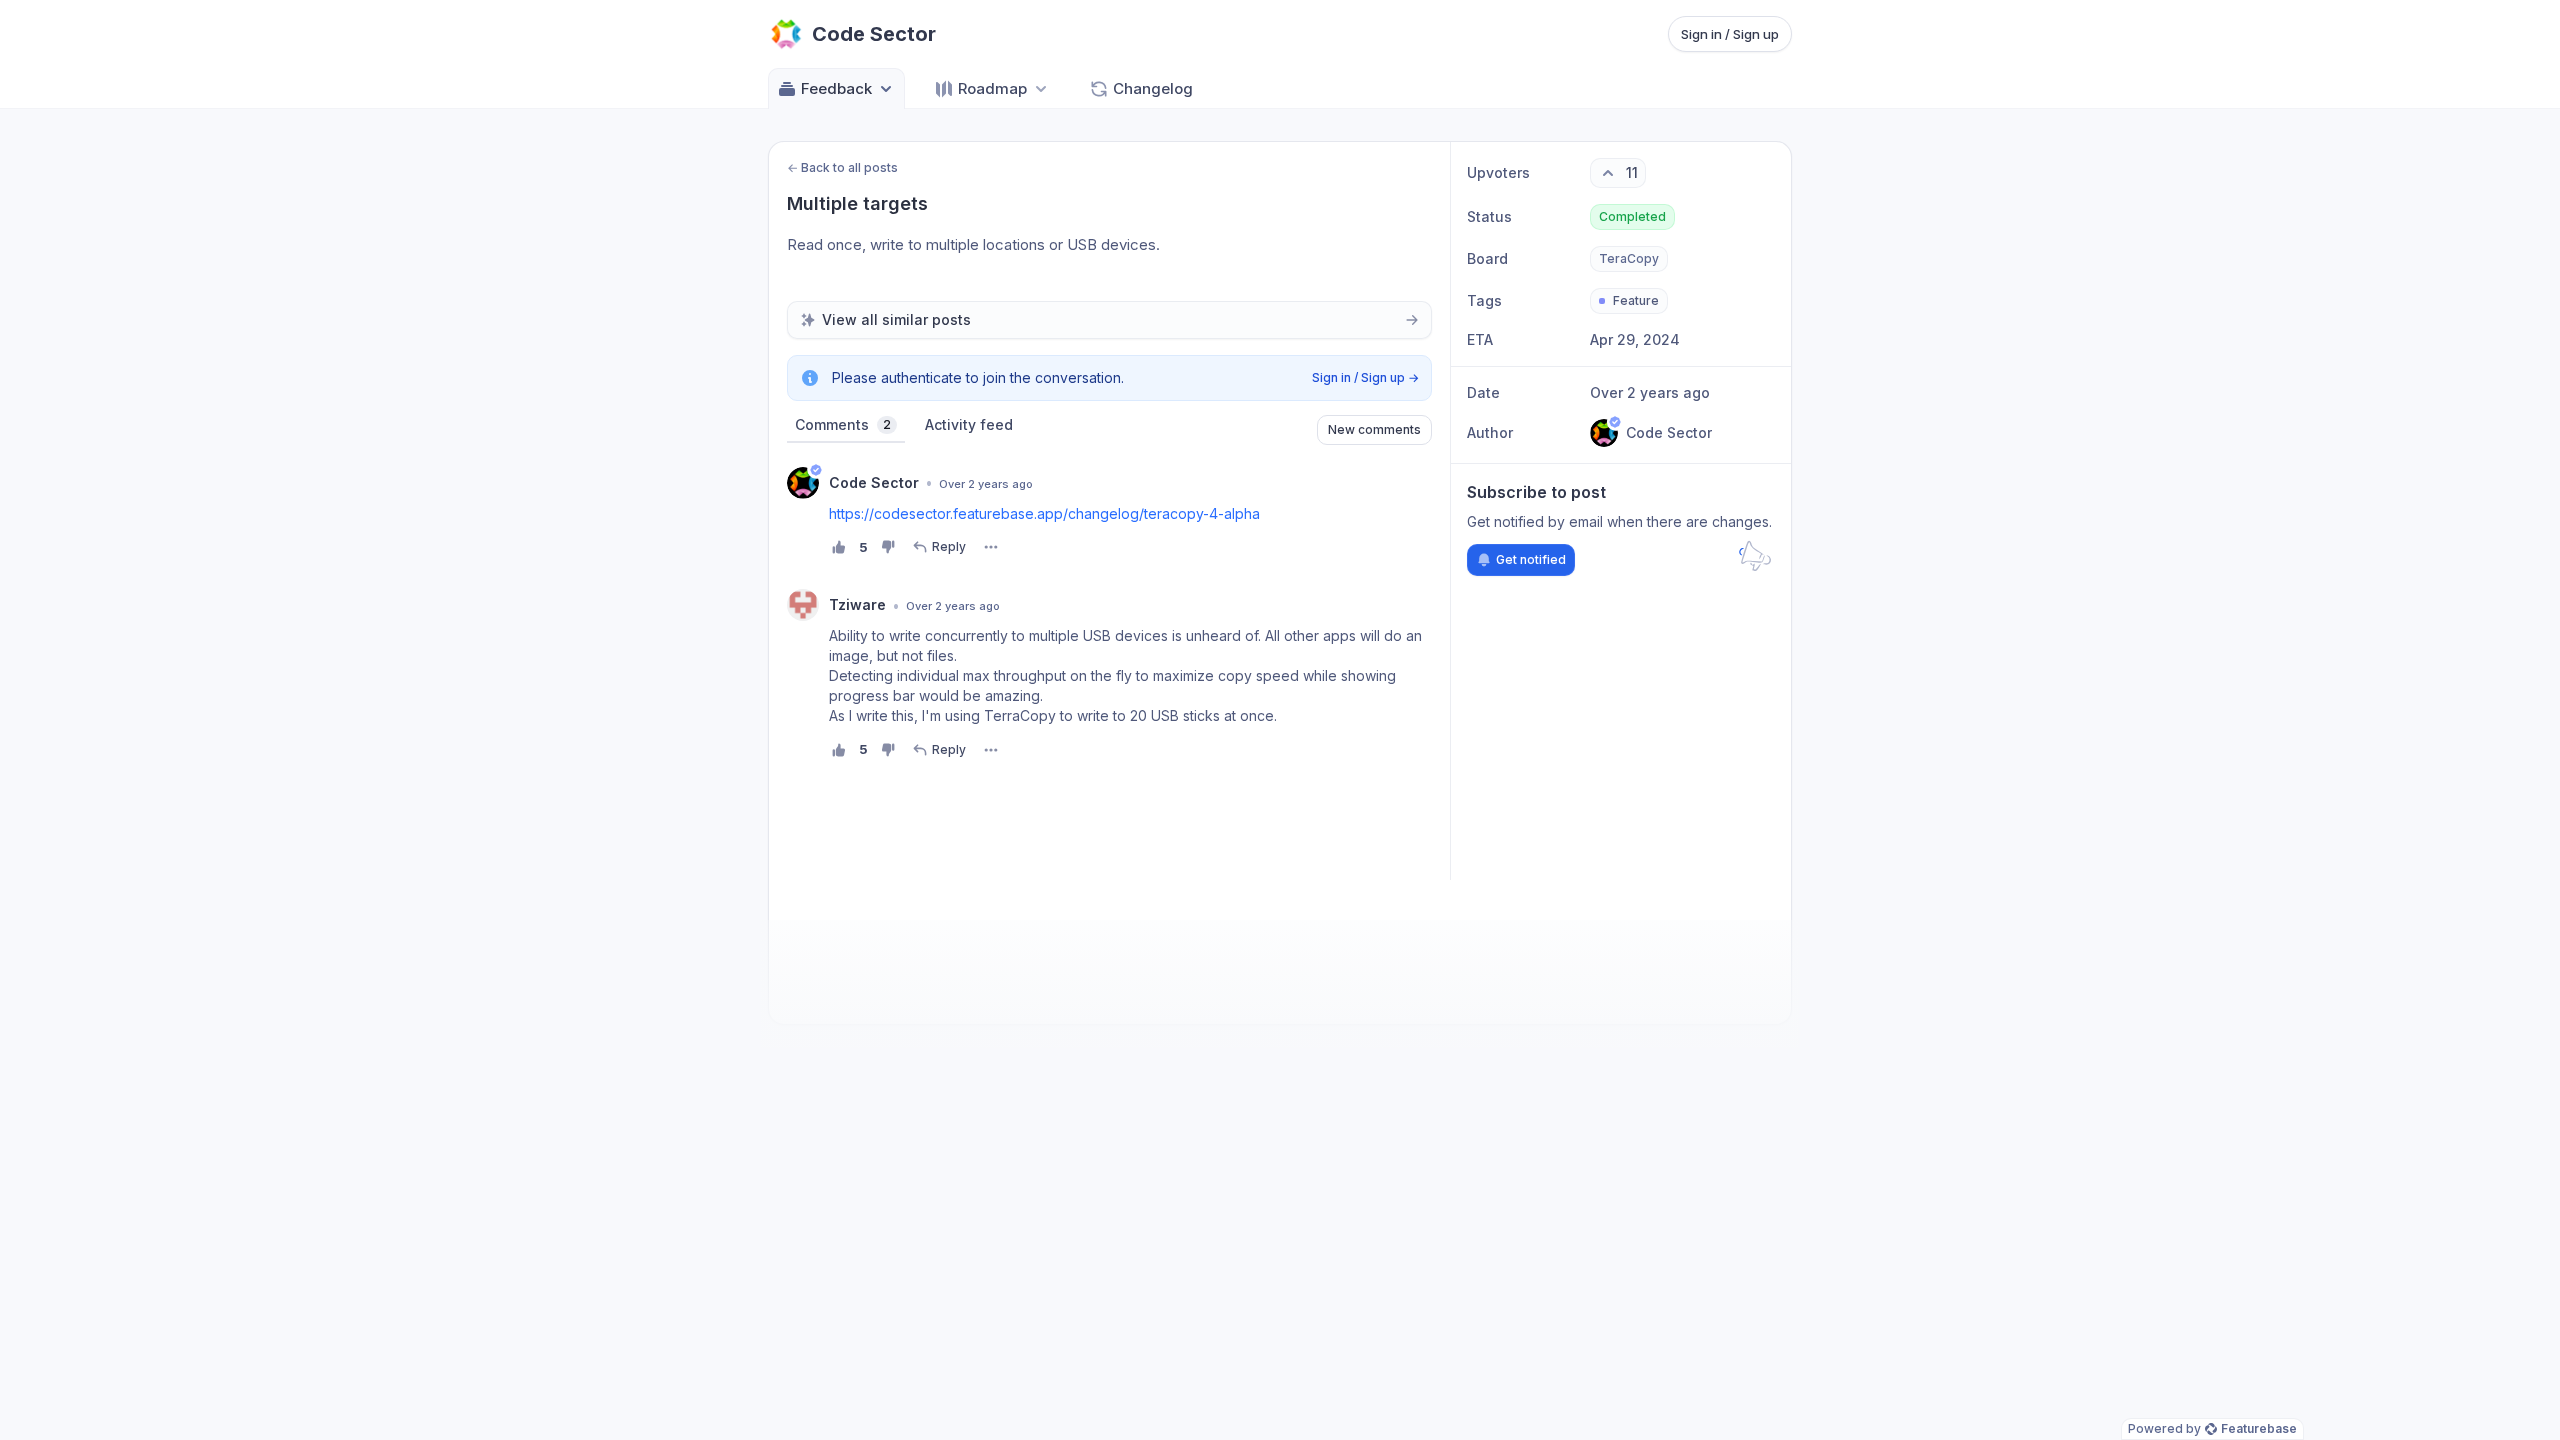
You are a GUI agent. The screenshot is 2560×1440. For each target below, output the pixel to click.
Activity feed (969, 424)
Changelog (1153, 88)
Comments (843, 424)
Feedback (836, 88)
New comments (1374, 429)
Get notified (1531, 559)
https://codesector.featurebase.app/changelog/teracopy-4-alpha (1044, 513)
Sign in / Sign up (1730, 34)
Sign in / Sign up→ (1365, 377)
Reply (949, 546)
